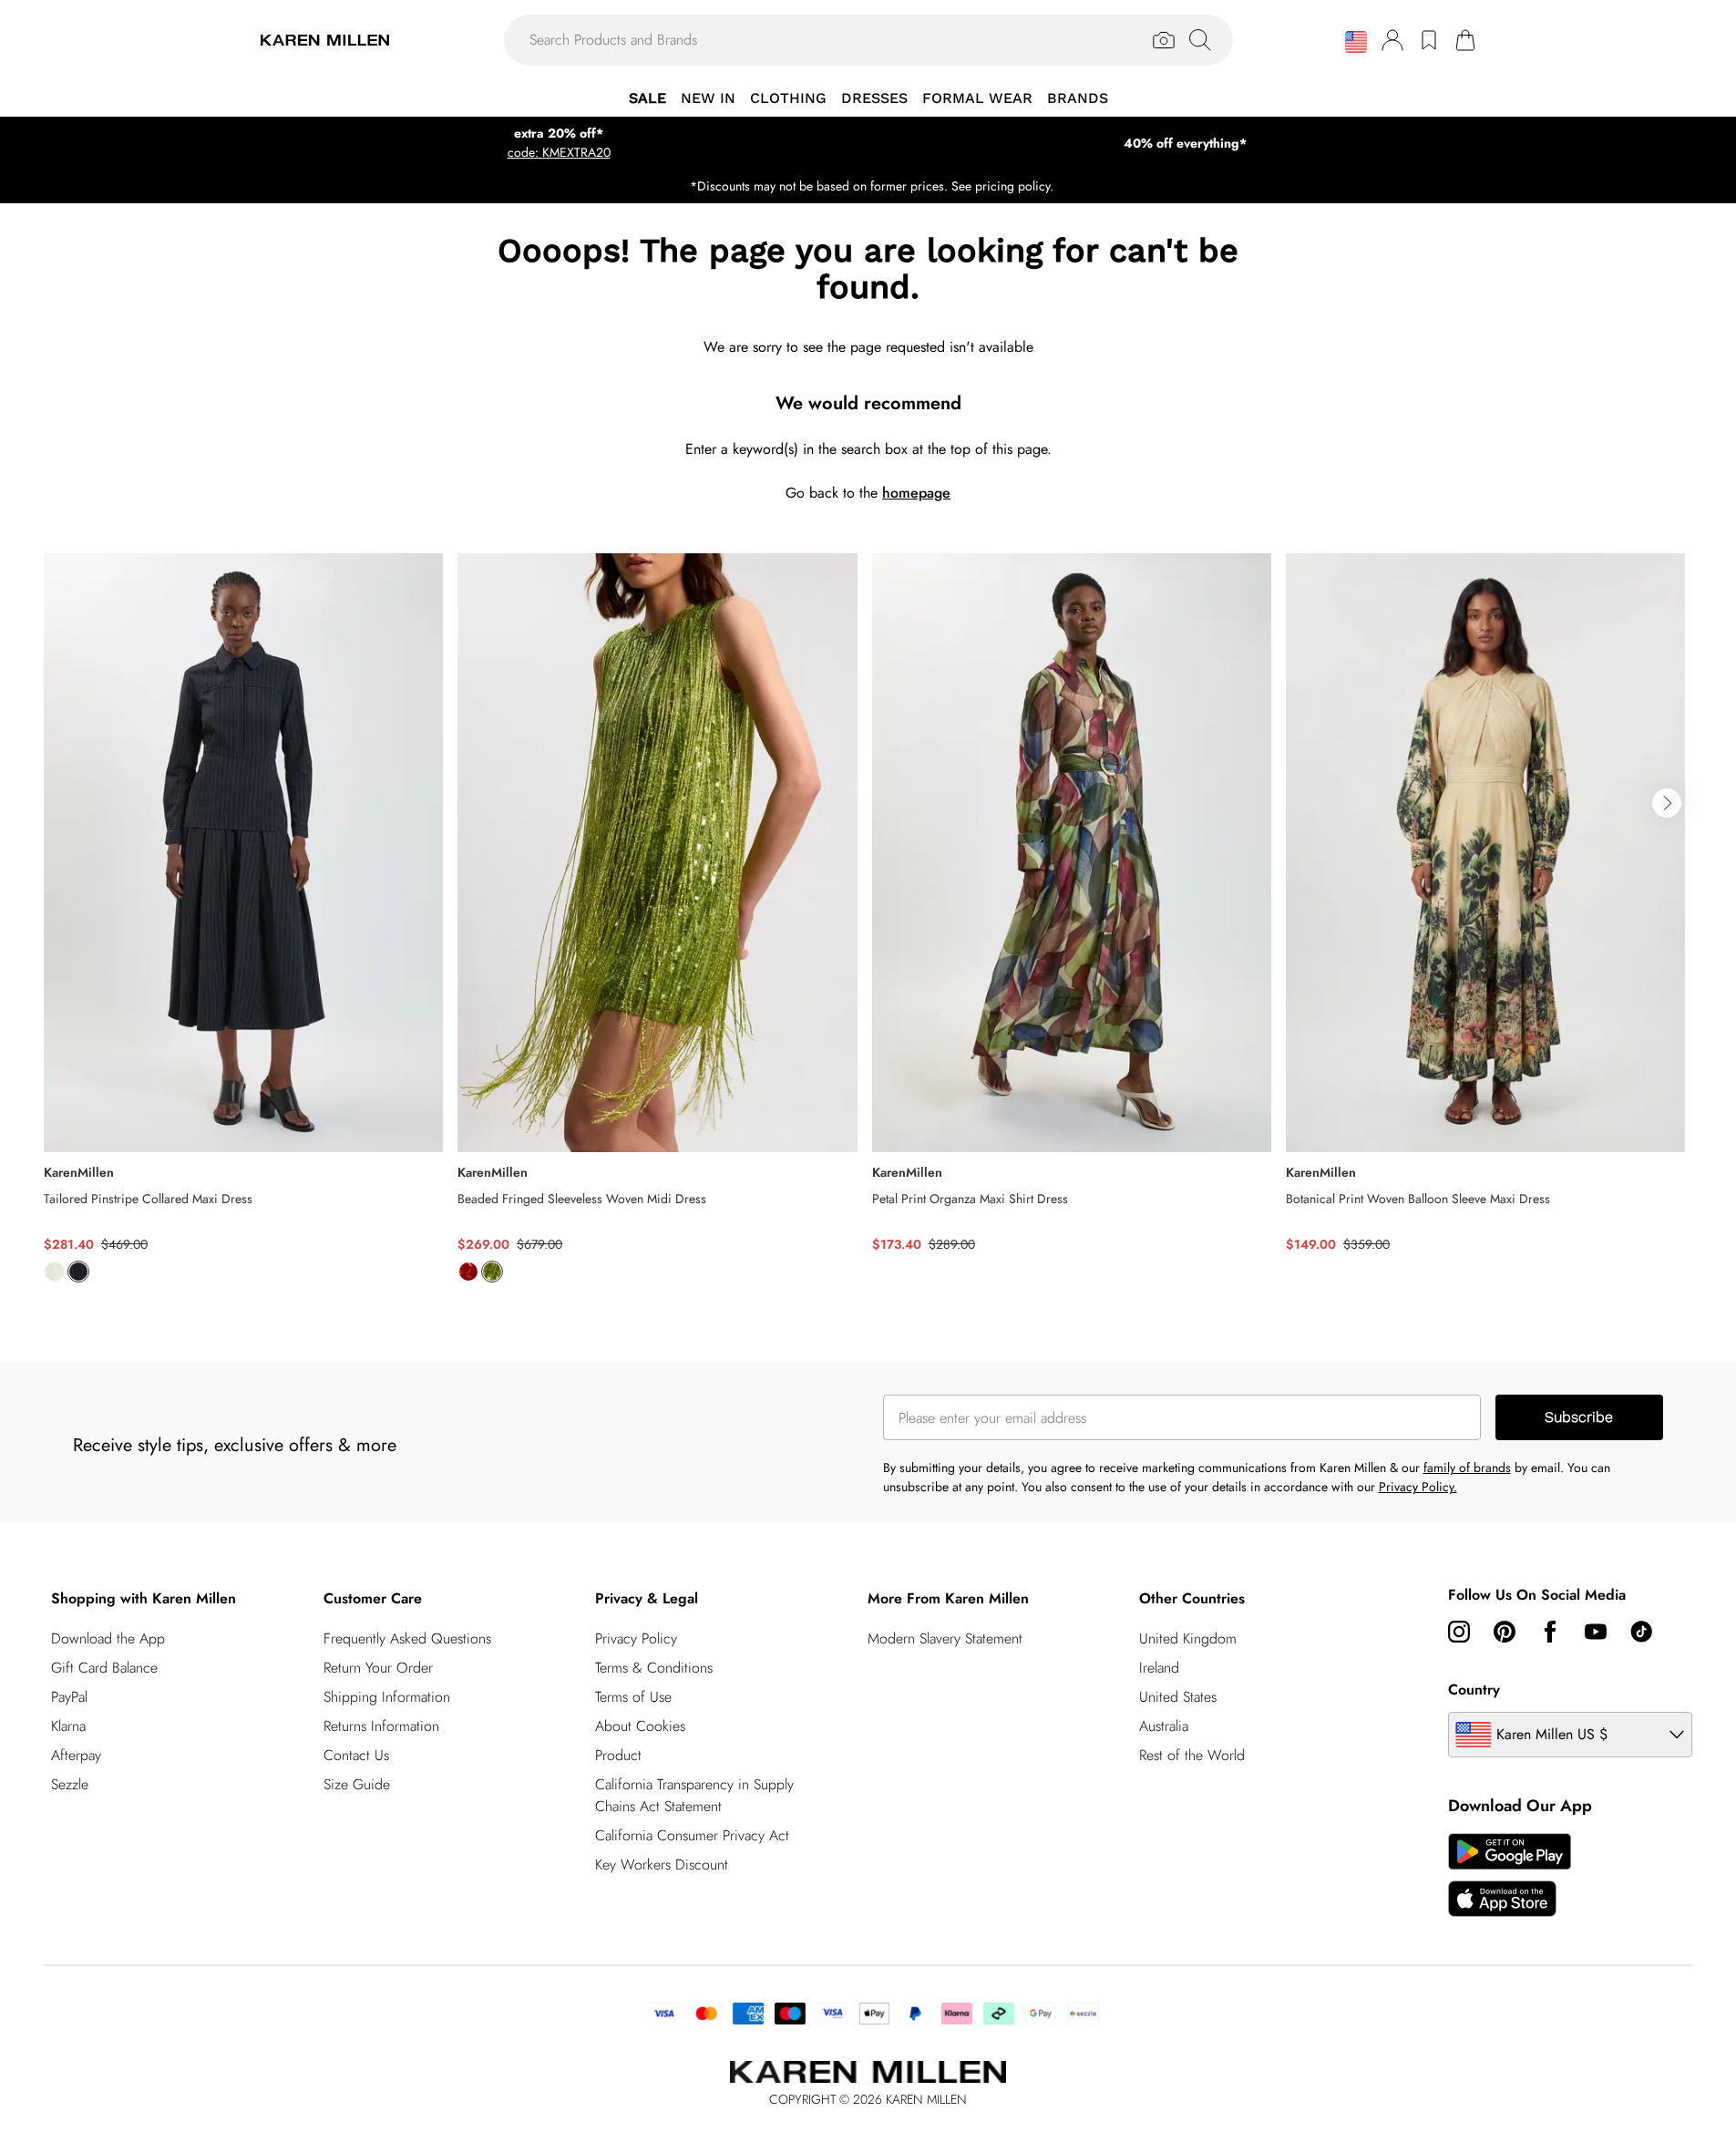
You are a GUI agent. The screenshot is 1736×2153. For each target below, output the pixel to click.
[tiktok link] (1641, 1632)
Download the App (108, 1638)
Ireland (1159, 1668)
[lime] (492, 1272)
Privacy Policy (636, 1638)
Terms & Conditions (654, 1668)
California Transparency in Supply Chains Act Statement (694, 1795)
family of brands (1467, 1468)
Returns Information (381, 1726)
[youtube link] (1596, 1632)
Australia (1164, 1726)
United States (1178, 1697)
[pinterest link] (1505, 1632)
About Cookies (640, 1726)
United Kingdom (1188, 1638)
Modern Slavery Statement (945, 1638)
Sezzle (70, 1784)
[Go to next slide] (1667, 803)
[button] (1356, 42)
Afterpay (76, 1755)
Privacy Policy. (1418, 1487)
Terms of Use (633, 1697)
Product (618, 1755)
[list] (868, 928)
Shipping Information (387, 1697)
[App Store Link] (1510, 1875)
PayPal (69, 1697)
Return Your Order (378, 1668)
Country (1474, 1689)
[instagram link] (1459, 1632)
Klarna (68, 1726)
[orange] (468, 1272)
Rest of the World (1192, 1755)
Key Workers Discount (662, 1865)
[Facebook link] (1550, 1632)
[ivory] (55, 1272)
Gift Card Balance (104, 1668)
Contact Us (356, 1755)
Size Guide (357, 1784)
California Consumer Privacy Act (692, 1835)
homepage (916, 493)
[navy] (78, 1272)
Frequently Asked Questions (407, 1638)
